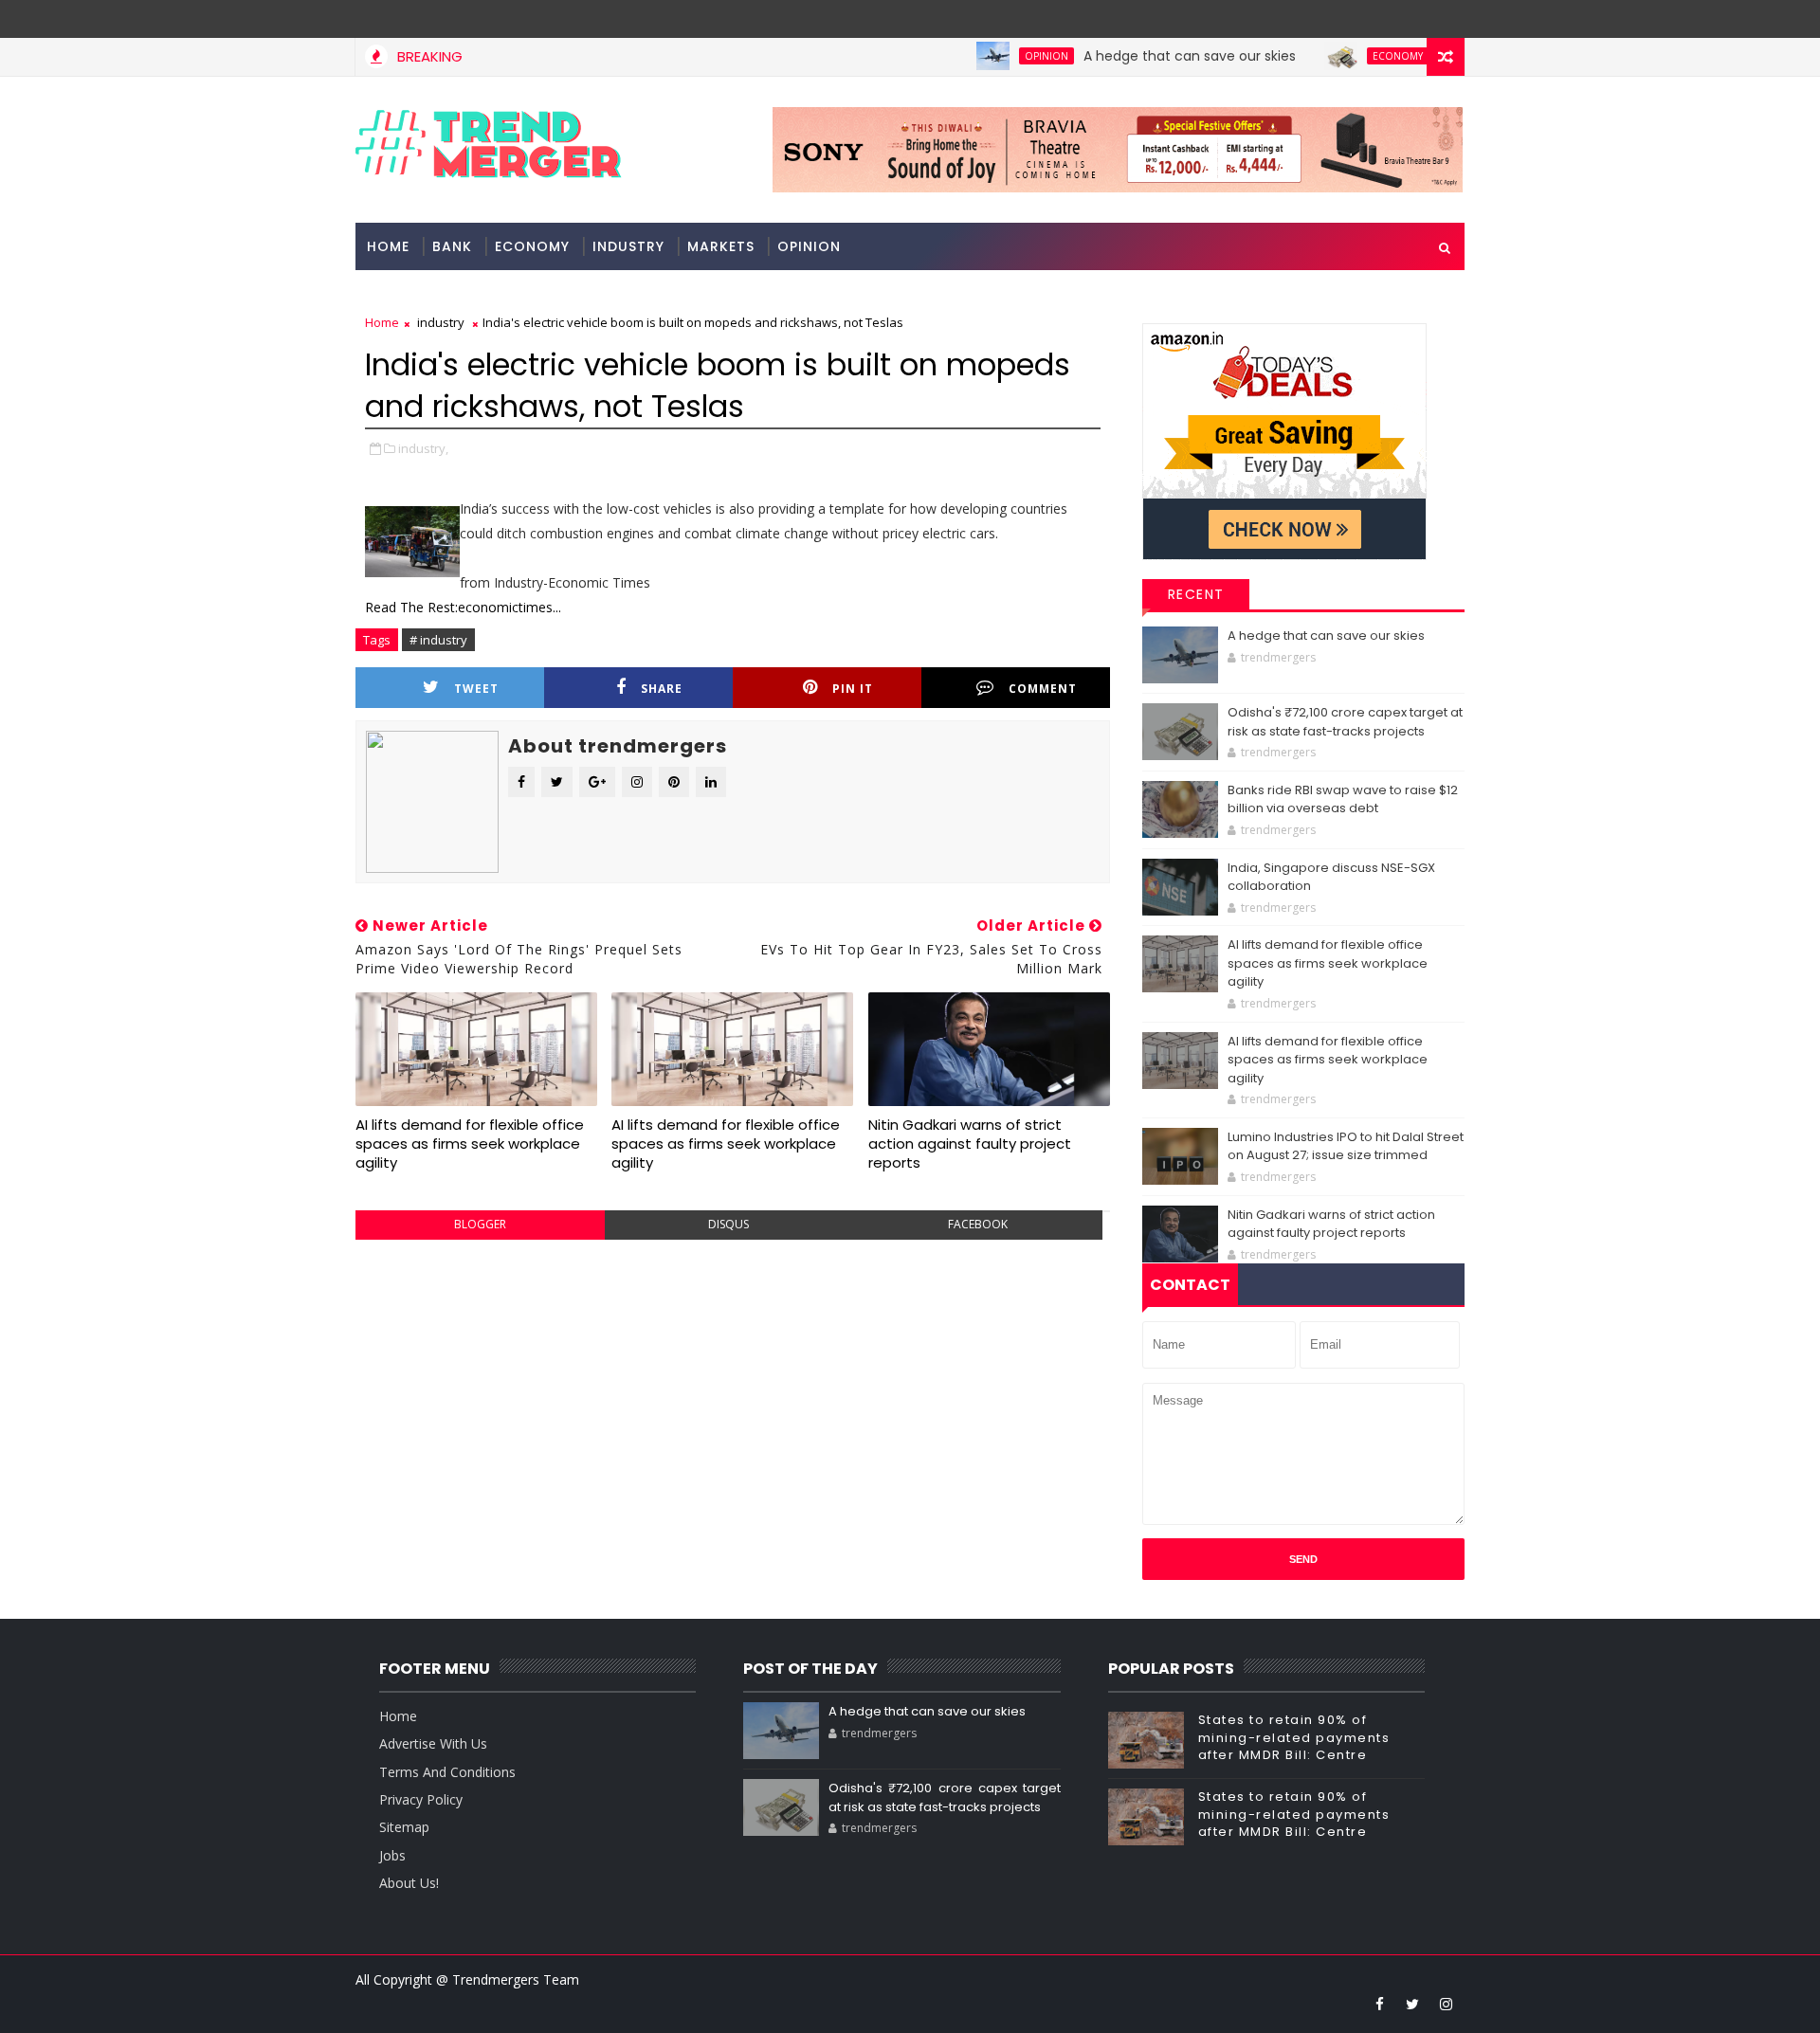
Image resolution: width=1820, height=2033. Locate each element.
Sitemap (404, 1827)
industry (628, 246)
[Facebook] (1446, 19)
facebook (978, 1224)
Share (662, 689)
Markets (721, 246)
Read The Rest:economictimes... (463, 607)
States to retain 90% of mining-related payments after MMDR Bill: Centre (1294, 1737)
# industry (438, 640)
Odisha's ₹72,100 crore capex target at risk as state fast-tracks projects (1345, 722)
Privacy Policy (421, 1799)
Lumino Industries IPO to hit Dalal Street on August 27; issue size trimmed (1346, 1146)
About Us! (409, 1883)
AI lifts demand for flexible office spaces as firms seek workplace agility (470, 1144)
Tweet (476, 689)
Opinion (1001, 56)
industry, (423, 448)
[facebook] (1379, 2004)
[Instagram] (1412, 19)
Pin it (853, 689)
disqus (728, 1224)
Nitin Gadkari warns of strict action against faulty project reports (970, 1144)
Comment (1043, 689)
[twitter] (1412, 2004)
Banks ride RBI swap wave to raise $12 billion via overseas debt (1343, 799)
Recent (1196, 594)
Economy (1352, 56)
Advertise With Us (433, 1743)
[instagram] (1446, 2004)
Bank (452, 246)
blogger (480, 1224)
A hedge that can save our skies (1144, 56)
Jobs (392, 1855)
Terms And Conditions (447, 1772)
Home (388, 246)
